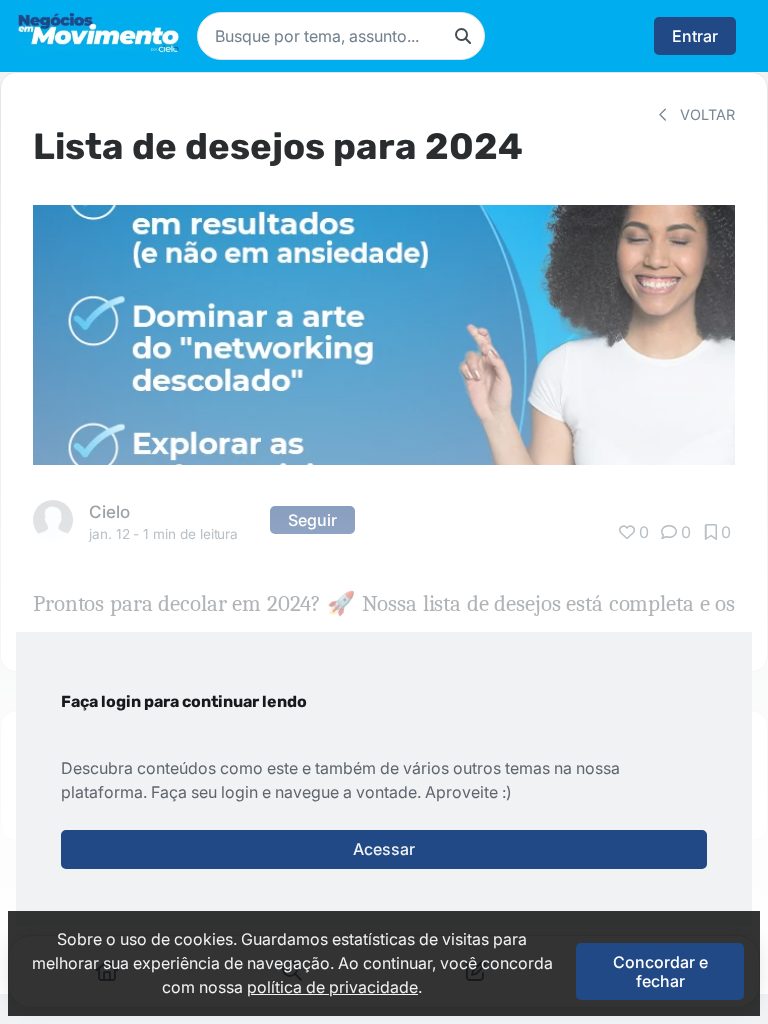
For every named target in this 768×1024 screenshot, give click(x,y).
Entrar (695, 36)
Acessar (384, 849)
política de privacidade (332, 987)
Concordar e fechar (660, 971)
